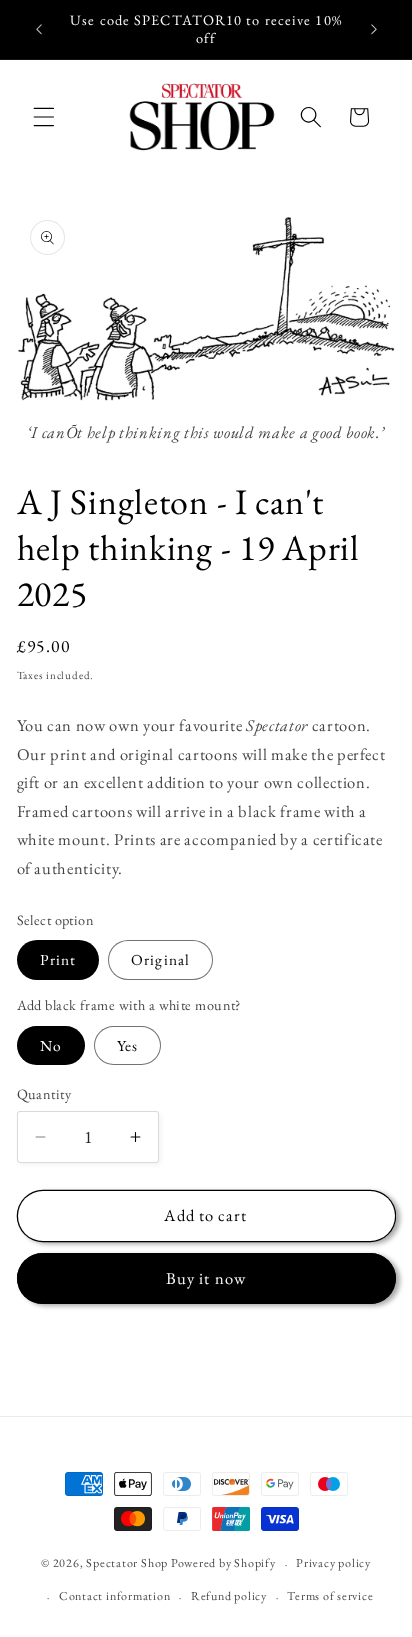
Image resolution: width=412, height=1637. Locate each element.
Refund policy (229, 1596)
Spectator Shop (127, 1564)
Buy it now (206, 1278)
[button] (44, 117)
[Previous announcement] (39, 29)
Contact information (115, 1596)
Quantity (44, 1094)
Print (58, 959)
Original (160, 959)
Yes (127, 1045)
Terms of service (330, 1596)
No (51, 1045)
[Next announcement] (374, 29)
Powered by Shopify (223, 1564)
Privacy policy (333, 1563)
